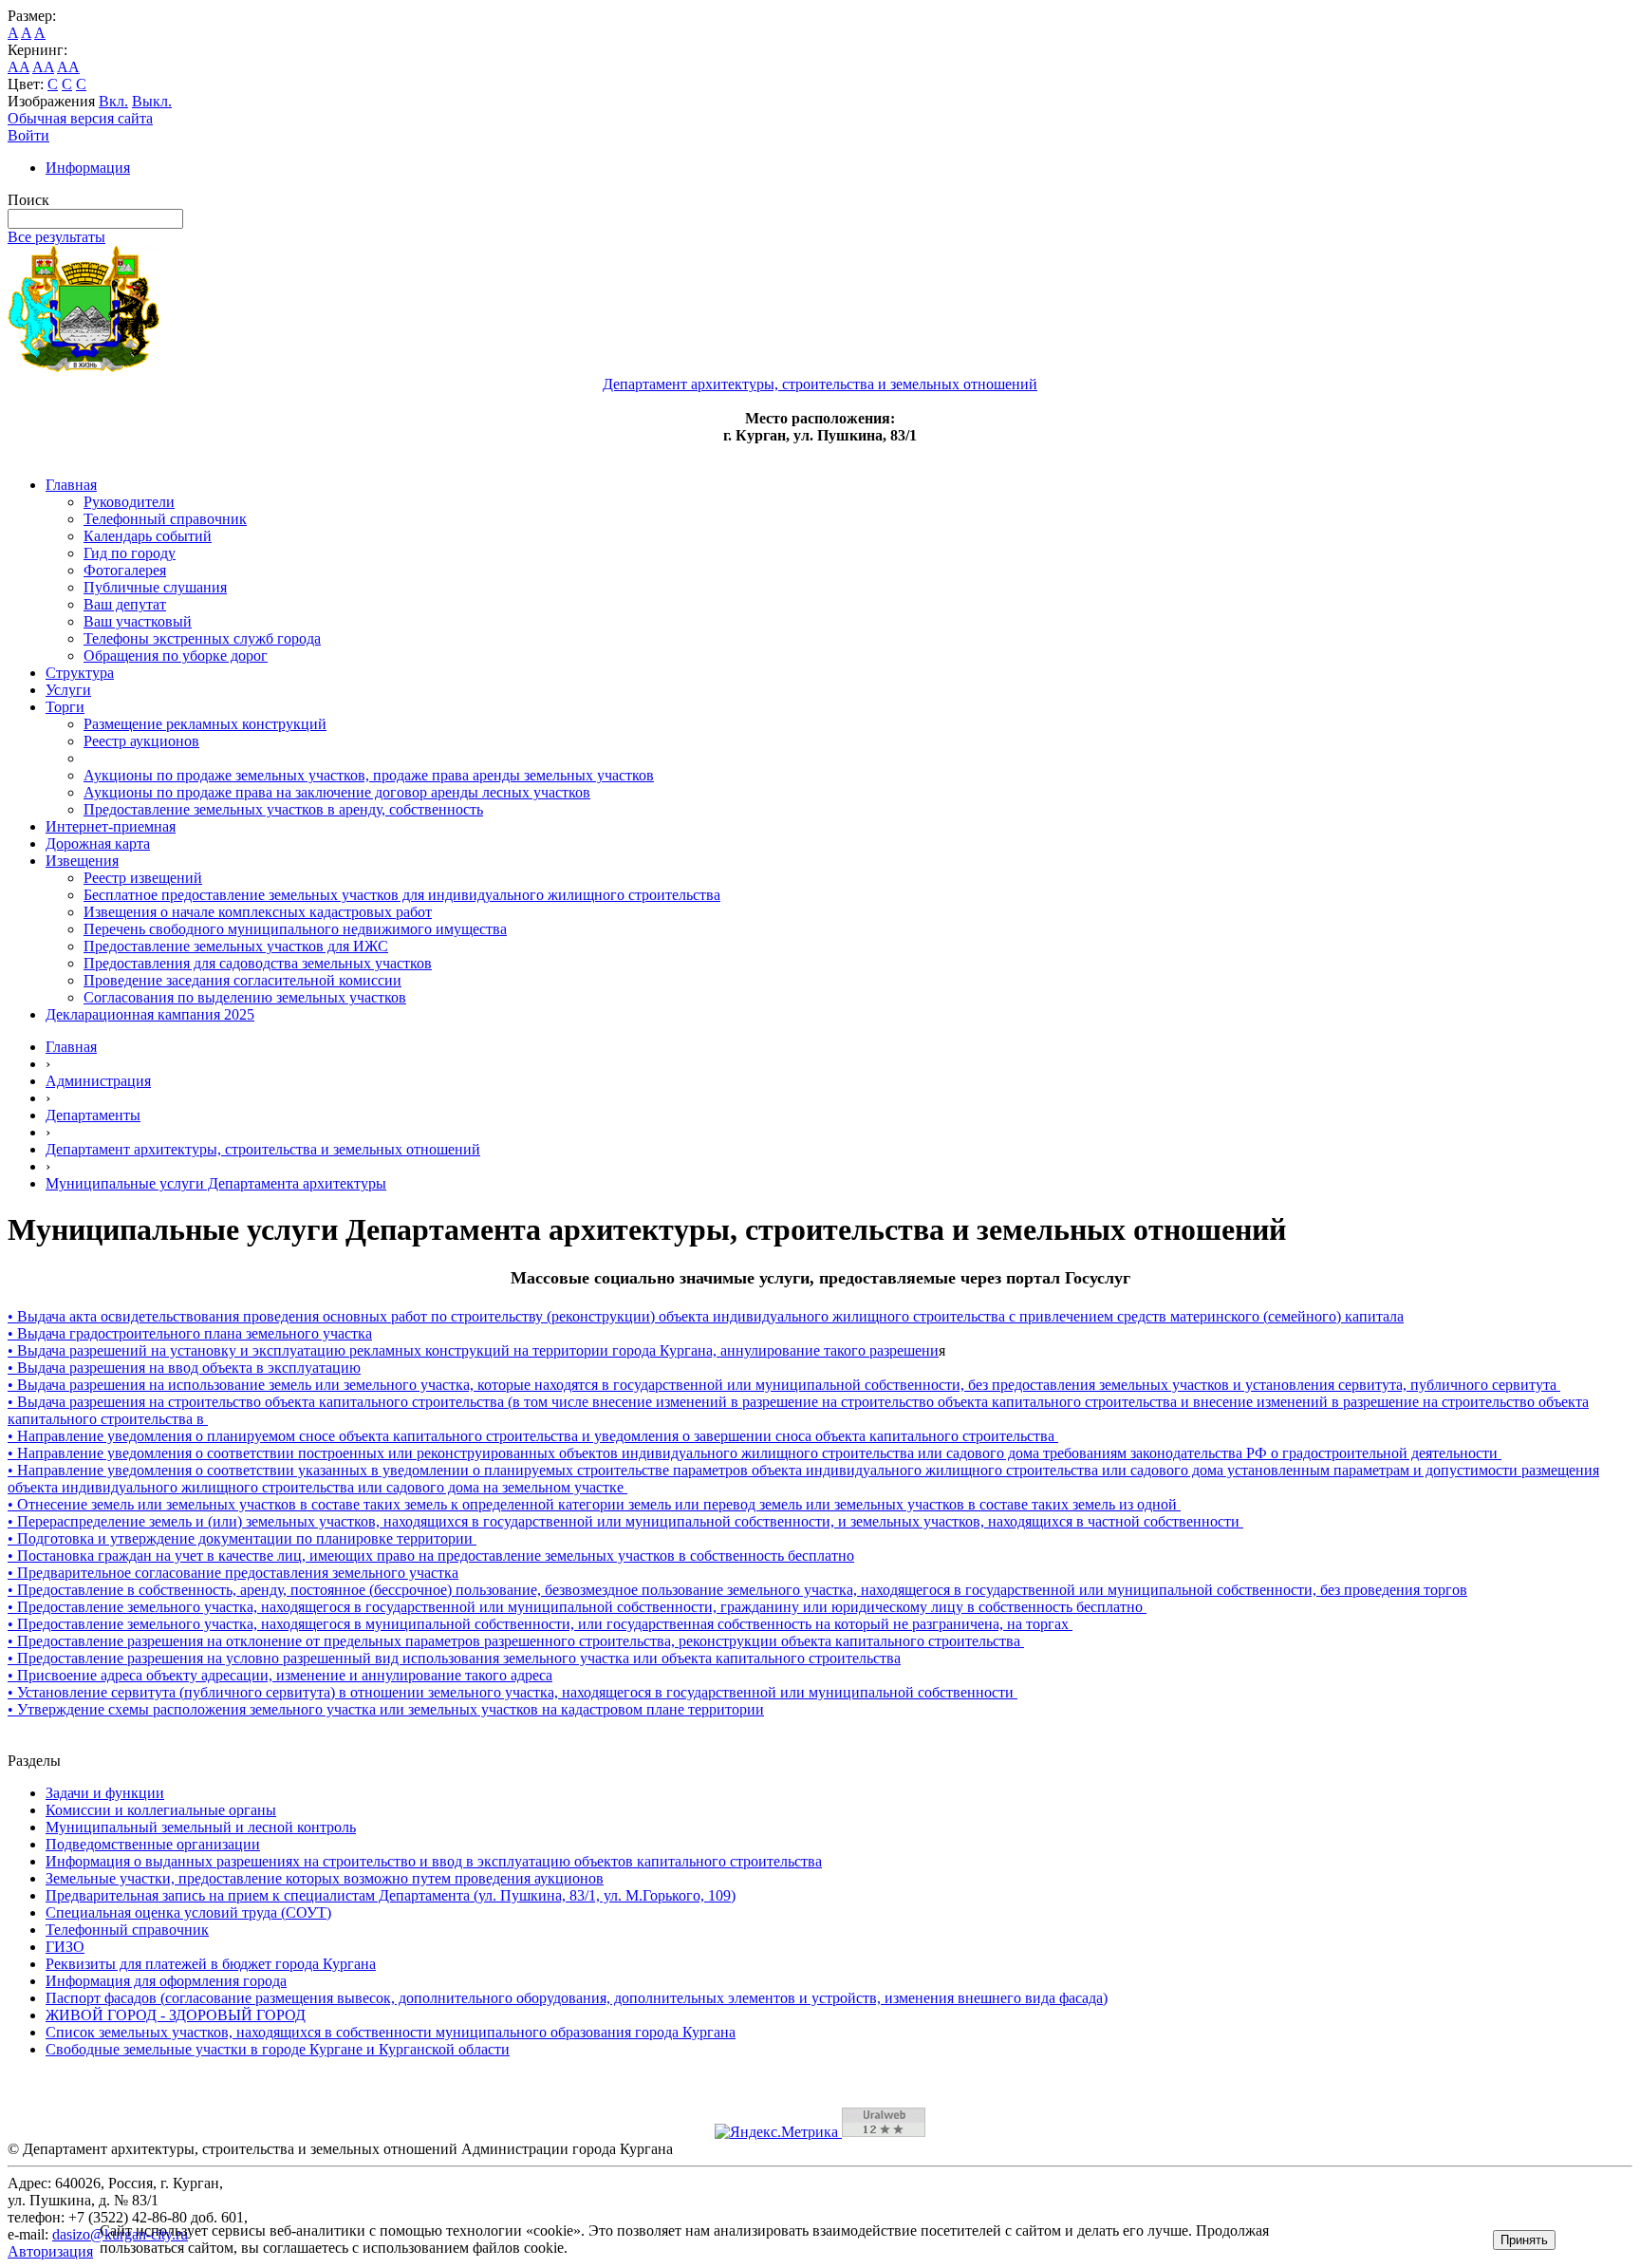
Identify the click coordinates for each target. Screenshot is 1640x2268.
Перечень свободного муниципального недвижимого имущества (295, 929)
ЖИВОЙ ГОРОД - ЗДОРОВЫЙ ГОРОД (176, 2015)
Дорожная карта (98, 843)
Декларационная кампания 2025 (150, 1014)
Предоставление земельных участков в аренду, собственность (283, 809)
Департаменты (93, 1115)
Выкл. (152, 101)
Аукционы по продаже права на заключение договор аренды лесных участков (337, 792)
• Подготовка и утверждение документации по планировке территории (242, 1538)
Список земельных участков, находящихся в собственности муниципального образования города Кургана (391, 2032)
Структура (80, 673)
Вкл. (113, 101)
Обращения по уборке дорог (176, 656)
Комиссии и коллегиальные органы (161, 1810)
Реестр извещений (143, 878)
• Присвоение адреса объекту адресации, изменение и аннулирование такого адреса (280, 1675)
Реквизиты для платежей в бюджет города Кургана (211, 1964)
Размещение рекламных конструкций (205, 724)
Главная (71, 485)
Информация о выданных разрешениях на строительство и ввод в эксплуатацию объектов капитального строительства (434, 1861)
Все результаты (56, 237)
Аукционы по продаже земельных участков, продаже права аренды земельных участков (369, 775)
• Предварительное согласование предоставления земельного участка (233, 1573)
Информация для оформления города (166, 1981)
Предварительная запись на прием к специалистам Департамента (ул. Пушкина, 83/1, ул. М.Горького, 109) (391, 1895)
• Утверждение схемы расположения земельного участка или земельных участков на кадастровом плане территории (386, 1709)
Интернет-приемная (111, 826)
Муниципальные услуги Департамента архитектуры (216, 1183)
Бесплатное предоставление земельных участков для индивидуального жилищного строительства (402, 895)
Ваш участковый (138, 621)
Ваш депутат (125, 604)
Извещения (82, 861)
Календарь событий (148, 536)
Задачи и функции (105, 1793)
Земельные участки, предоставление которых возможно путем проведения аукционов (325, 1878)
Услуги (68, 690)
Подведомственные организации (153, 1844)
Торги (65, 707)
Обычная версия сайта (80, 118)
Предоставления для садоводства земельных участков (258, 963)
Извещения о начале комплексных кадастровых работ (258, 912)
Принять (1524, 2240)
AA (19, 67)
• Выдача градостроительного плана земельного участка (190, 1333)
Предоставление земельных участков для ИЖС (236, 946)
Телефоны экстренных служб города (202, 638)
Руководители (129, 502)
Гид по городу (130, 553)
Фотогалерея (125, 570)
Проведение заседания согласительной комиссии (242, 980)
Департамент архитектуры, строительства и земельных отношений (263, 1149)
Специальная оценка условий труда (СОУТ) (188, 1912)
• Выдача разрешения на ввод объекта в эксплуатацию (184, 1368)
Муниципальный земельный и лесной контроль (201, 1827)
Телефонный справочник (165, 519)
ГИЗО (65, 1947)
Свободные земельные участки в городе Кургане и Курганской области (278, 2049)
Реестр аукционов (141, 741)
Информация (88, 168)
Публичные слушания (155, 587)
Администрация (98, 1081)
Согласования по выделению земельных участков (245, 997)
